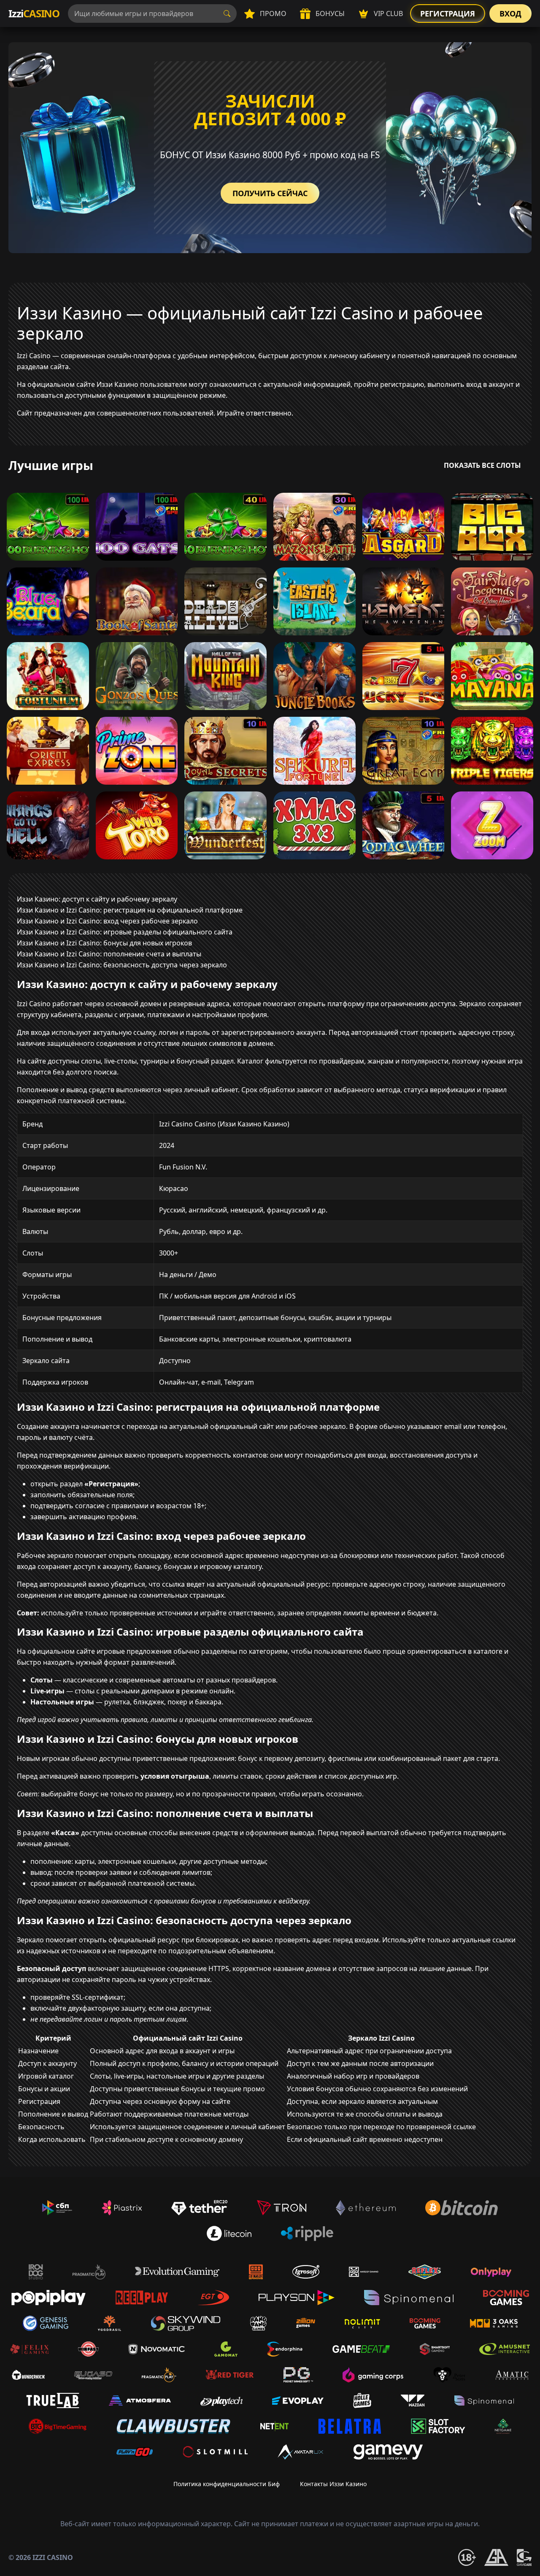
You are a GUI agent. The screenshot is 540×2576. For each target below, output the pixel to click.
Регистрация (448, 14)
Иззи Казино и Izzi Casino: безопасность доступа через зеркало (122, 965)
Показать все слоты (482, 465)
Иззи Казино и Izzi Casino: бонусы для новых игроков (104, 943)
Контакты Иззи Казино (333, 2484)
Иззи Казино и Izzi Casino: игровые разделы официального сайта (125, 932)
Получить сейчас (270, 193)
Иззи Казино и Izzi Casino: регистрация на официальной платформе (130, 910)
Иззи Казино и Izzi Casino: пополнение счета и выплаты (109, 954)
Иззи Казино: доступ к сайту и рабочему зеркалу (97, 899)
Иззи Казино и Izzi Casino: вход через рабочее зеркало (107, 921)
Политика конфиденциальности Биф (227, 2484)
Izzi (34, 13)
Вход (510, 14)
